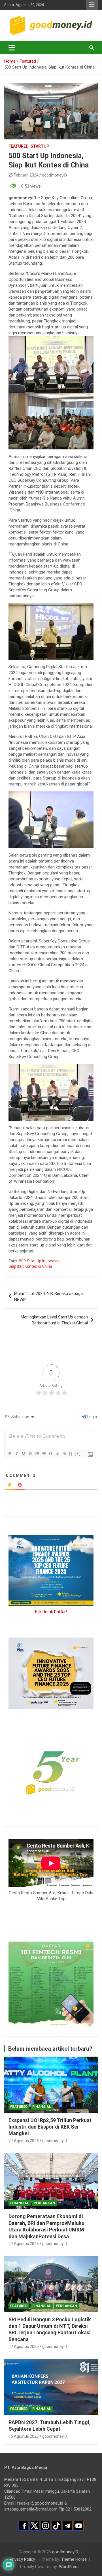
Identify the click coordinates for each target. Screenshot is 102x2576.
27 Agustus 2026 (24, 2141)
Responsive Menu (92, 5)
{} (71, 1453)
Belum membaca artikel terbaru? (50, 2049)
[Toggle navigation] (12, 48)
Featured (19, 146)
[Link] (64, 1454)
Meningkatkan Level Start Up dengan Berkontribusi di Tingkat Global (54, 1320)
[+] (78, 1453)
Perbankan (44, 2203)
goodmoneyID (54, 175)
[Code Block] (57, 1454)
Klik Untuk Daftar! (51, 1612)
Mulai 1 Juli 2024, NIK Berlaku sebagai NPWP (49, 1297)
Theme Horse (74, 2559)
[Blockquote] (50, 1454)
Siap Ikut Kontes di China (30, 1266)
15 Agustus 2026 (24, 2436)
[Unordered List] (44, 1454)
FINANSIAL (42, 2107)
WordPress (69, 2567)
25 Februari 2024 (24, 175)
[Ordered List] (37, 1454)
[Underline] (23, 1454)
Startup (40, 146)
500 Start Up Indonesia (39, 1261)
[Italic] (16, 1454)
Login (92, 1417)
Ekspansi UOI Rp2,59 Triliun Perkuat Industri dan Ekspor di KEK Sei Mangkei (50, 2127)
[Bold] (10, 1454)
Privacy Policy (22, 2559)
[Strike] (30, 1454)
